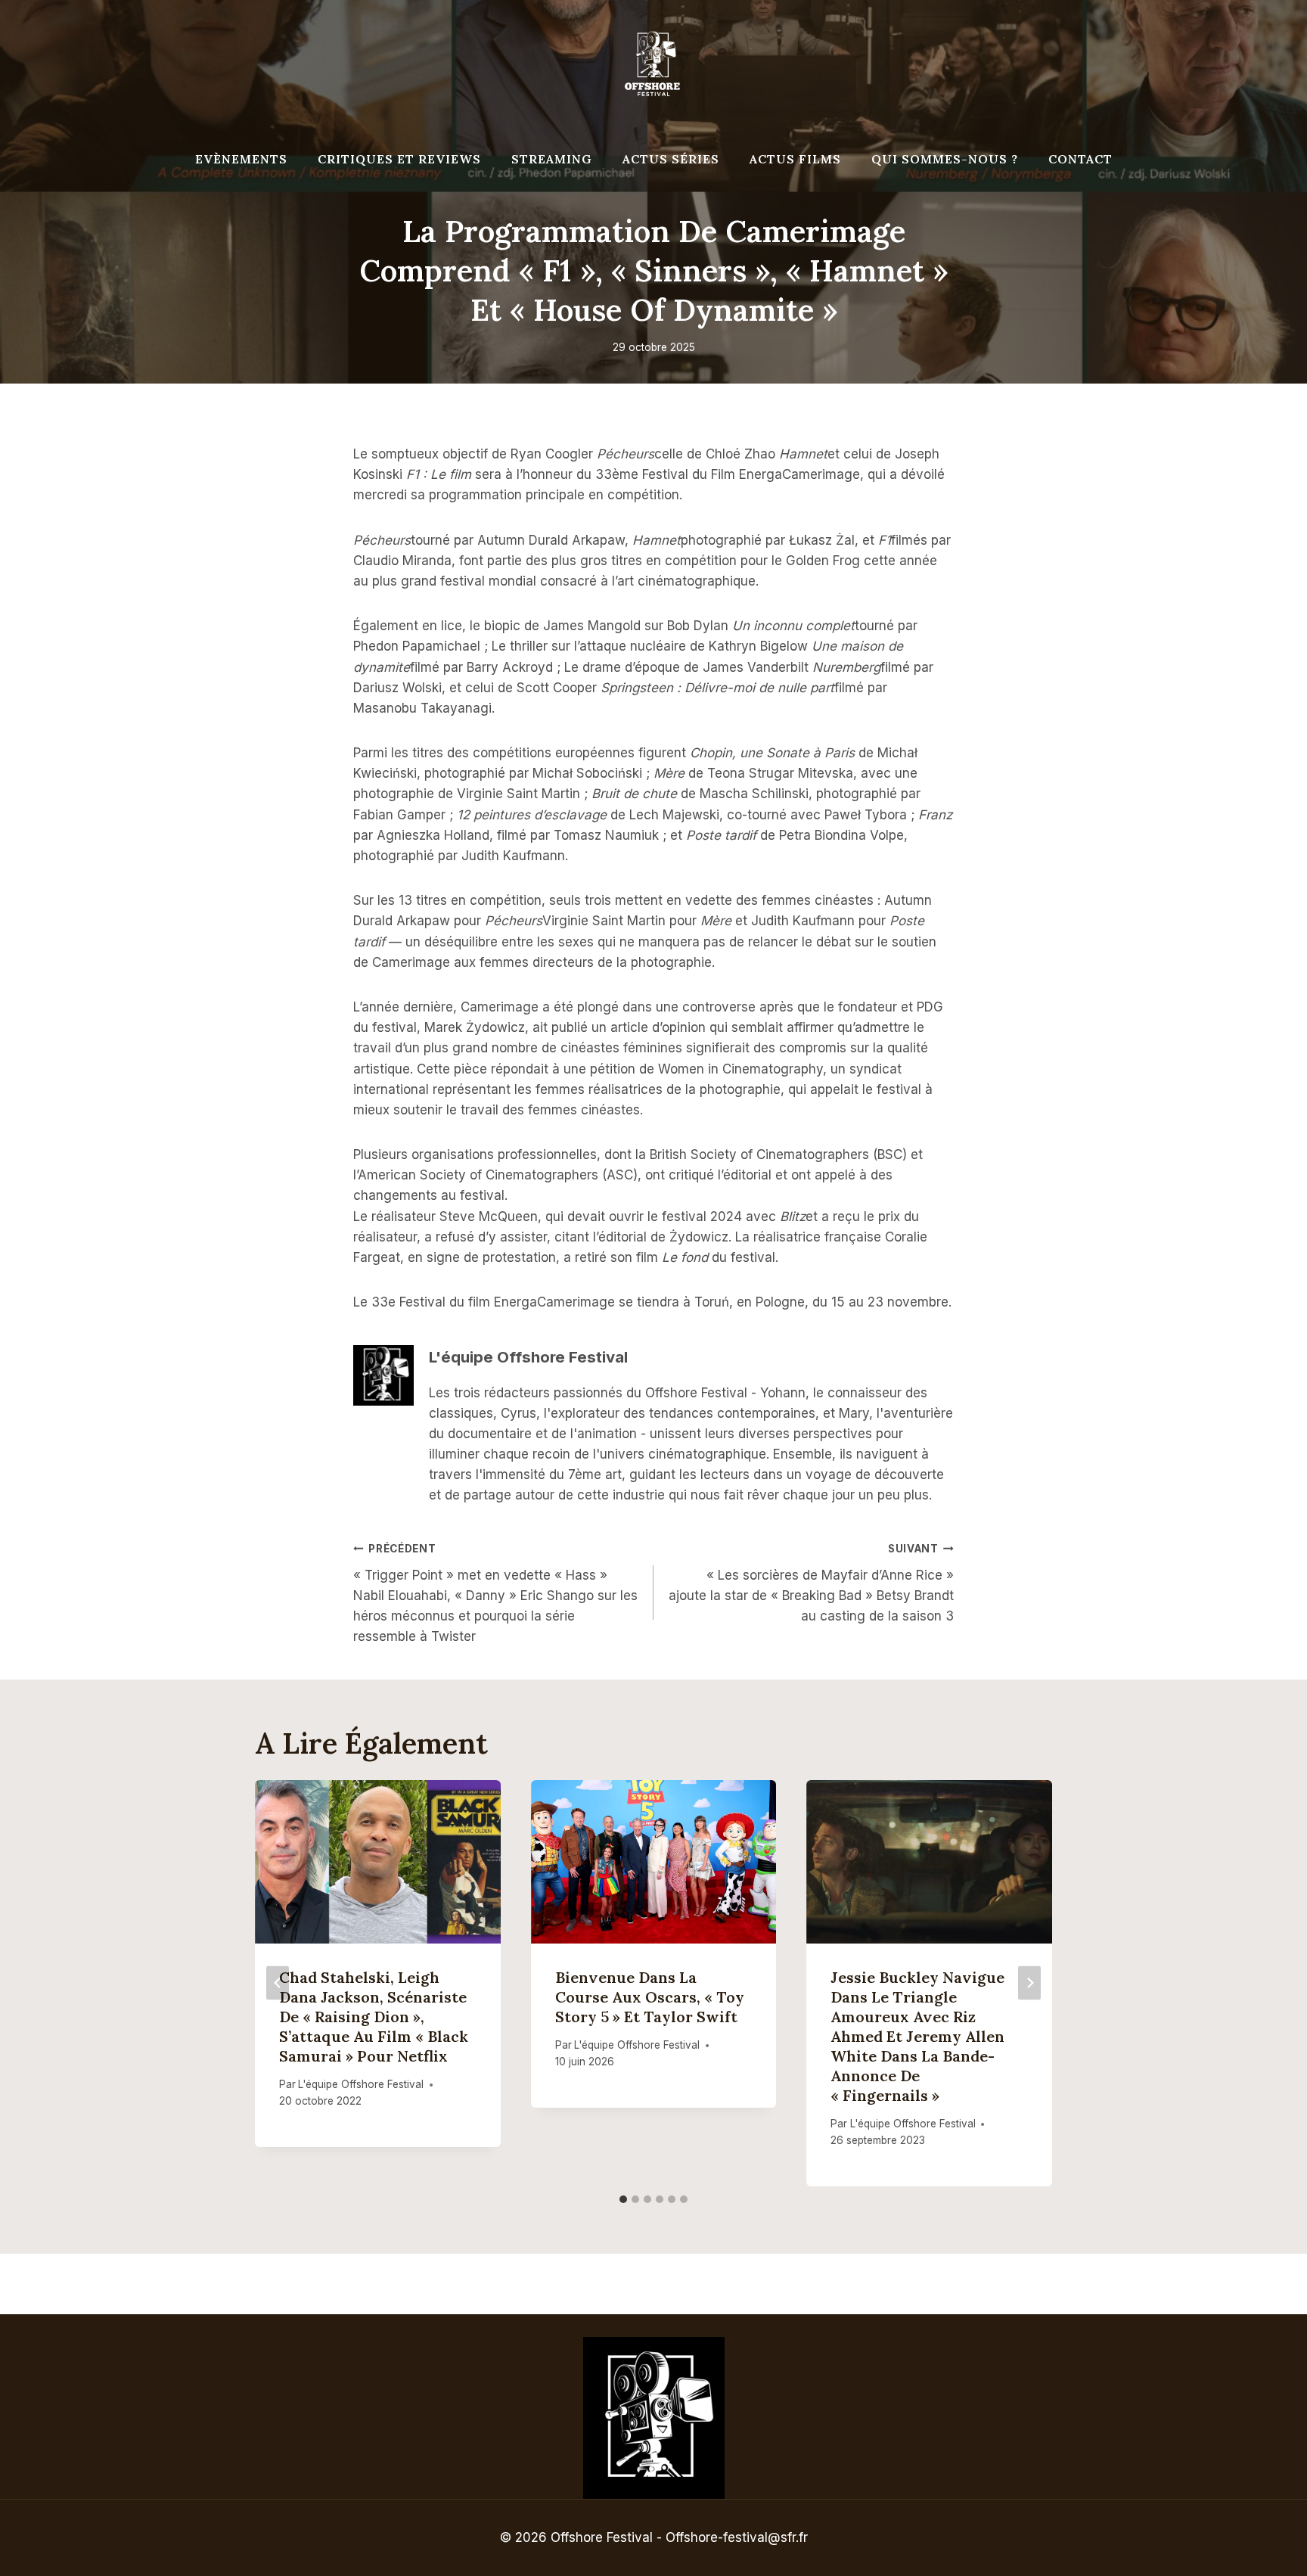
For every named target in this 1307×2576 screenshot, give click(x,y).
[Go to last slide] (278, 1983)
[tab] (623, 2199)
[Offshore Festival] (653, 64)
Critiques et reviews (399, 159)
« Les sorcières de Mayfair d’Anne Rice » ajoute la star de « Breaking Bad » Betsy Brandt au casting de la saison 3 (811, 1583)
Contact (1080, 159)
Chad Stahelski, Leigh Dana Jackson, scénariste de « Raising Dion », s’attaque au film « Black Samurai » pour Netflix (374, 2017)
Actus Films (795, 159)
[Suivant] (1029, 1983)
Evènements (241, 159)
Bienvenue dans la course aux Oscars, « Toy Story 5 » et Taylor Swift (650, 1997)
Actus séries (671, 159)
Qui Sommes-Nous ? (945, 159)
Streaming (552, 159)
